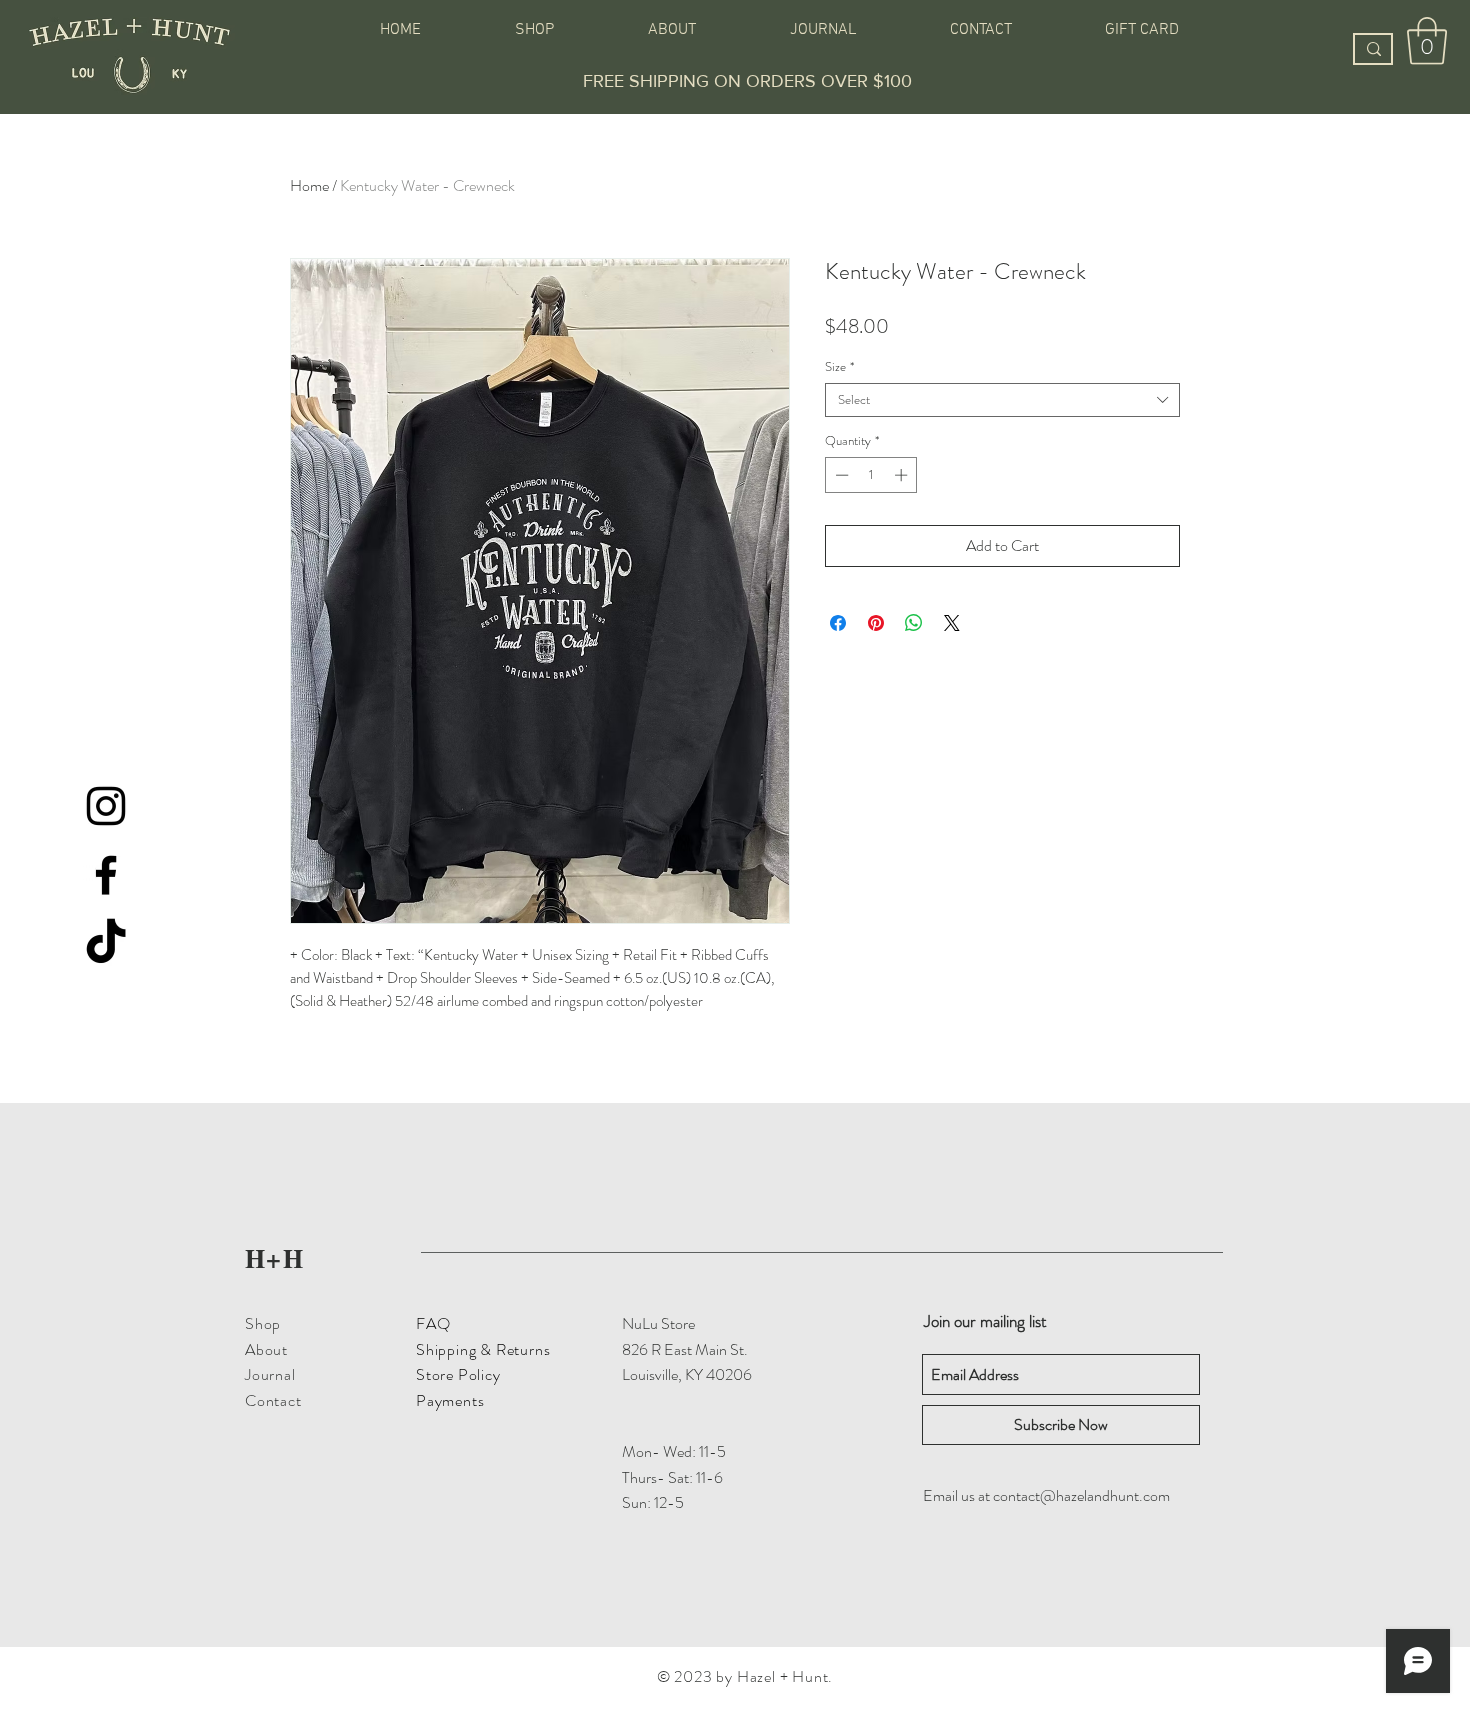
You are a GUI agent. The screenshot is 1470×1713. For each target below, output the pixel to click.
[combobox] (1002, 400)
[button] (1427, 41)
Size (839, 367)
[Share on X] (952, 623)
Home (309, 185)
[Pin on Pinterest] (876, 623)
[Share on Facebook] (838, 623)
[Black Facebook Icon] (106, 875)
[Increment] (903, 475)
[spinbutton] (871, 475)
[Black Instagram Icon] (106, 806)
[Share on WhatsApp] (914, 623)
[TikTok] (106, 944)
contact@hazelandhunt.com (1081, 1495)
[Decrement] (840, 475)
